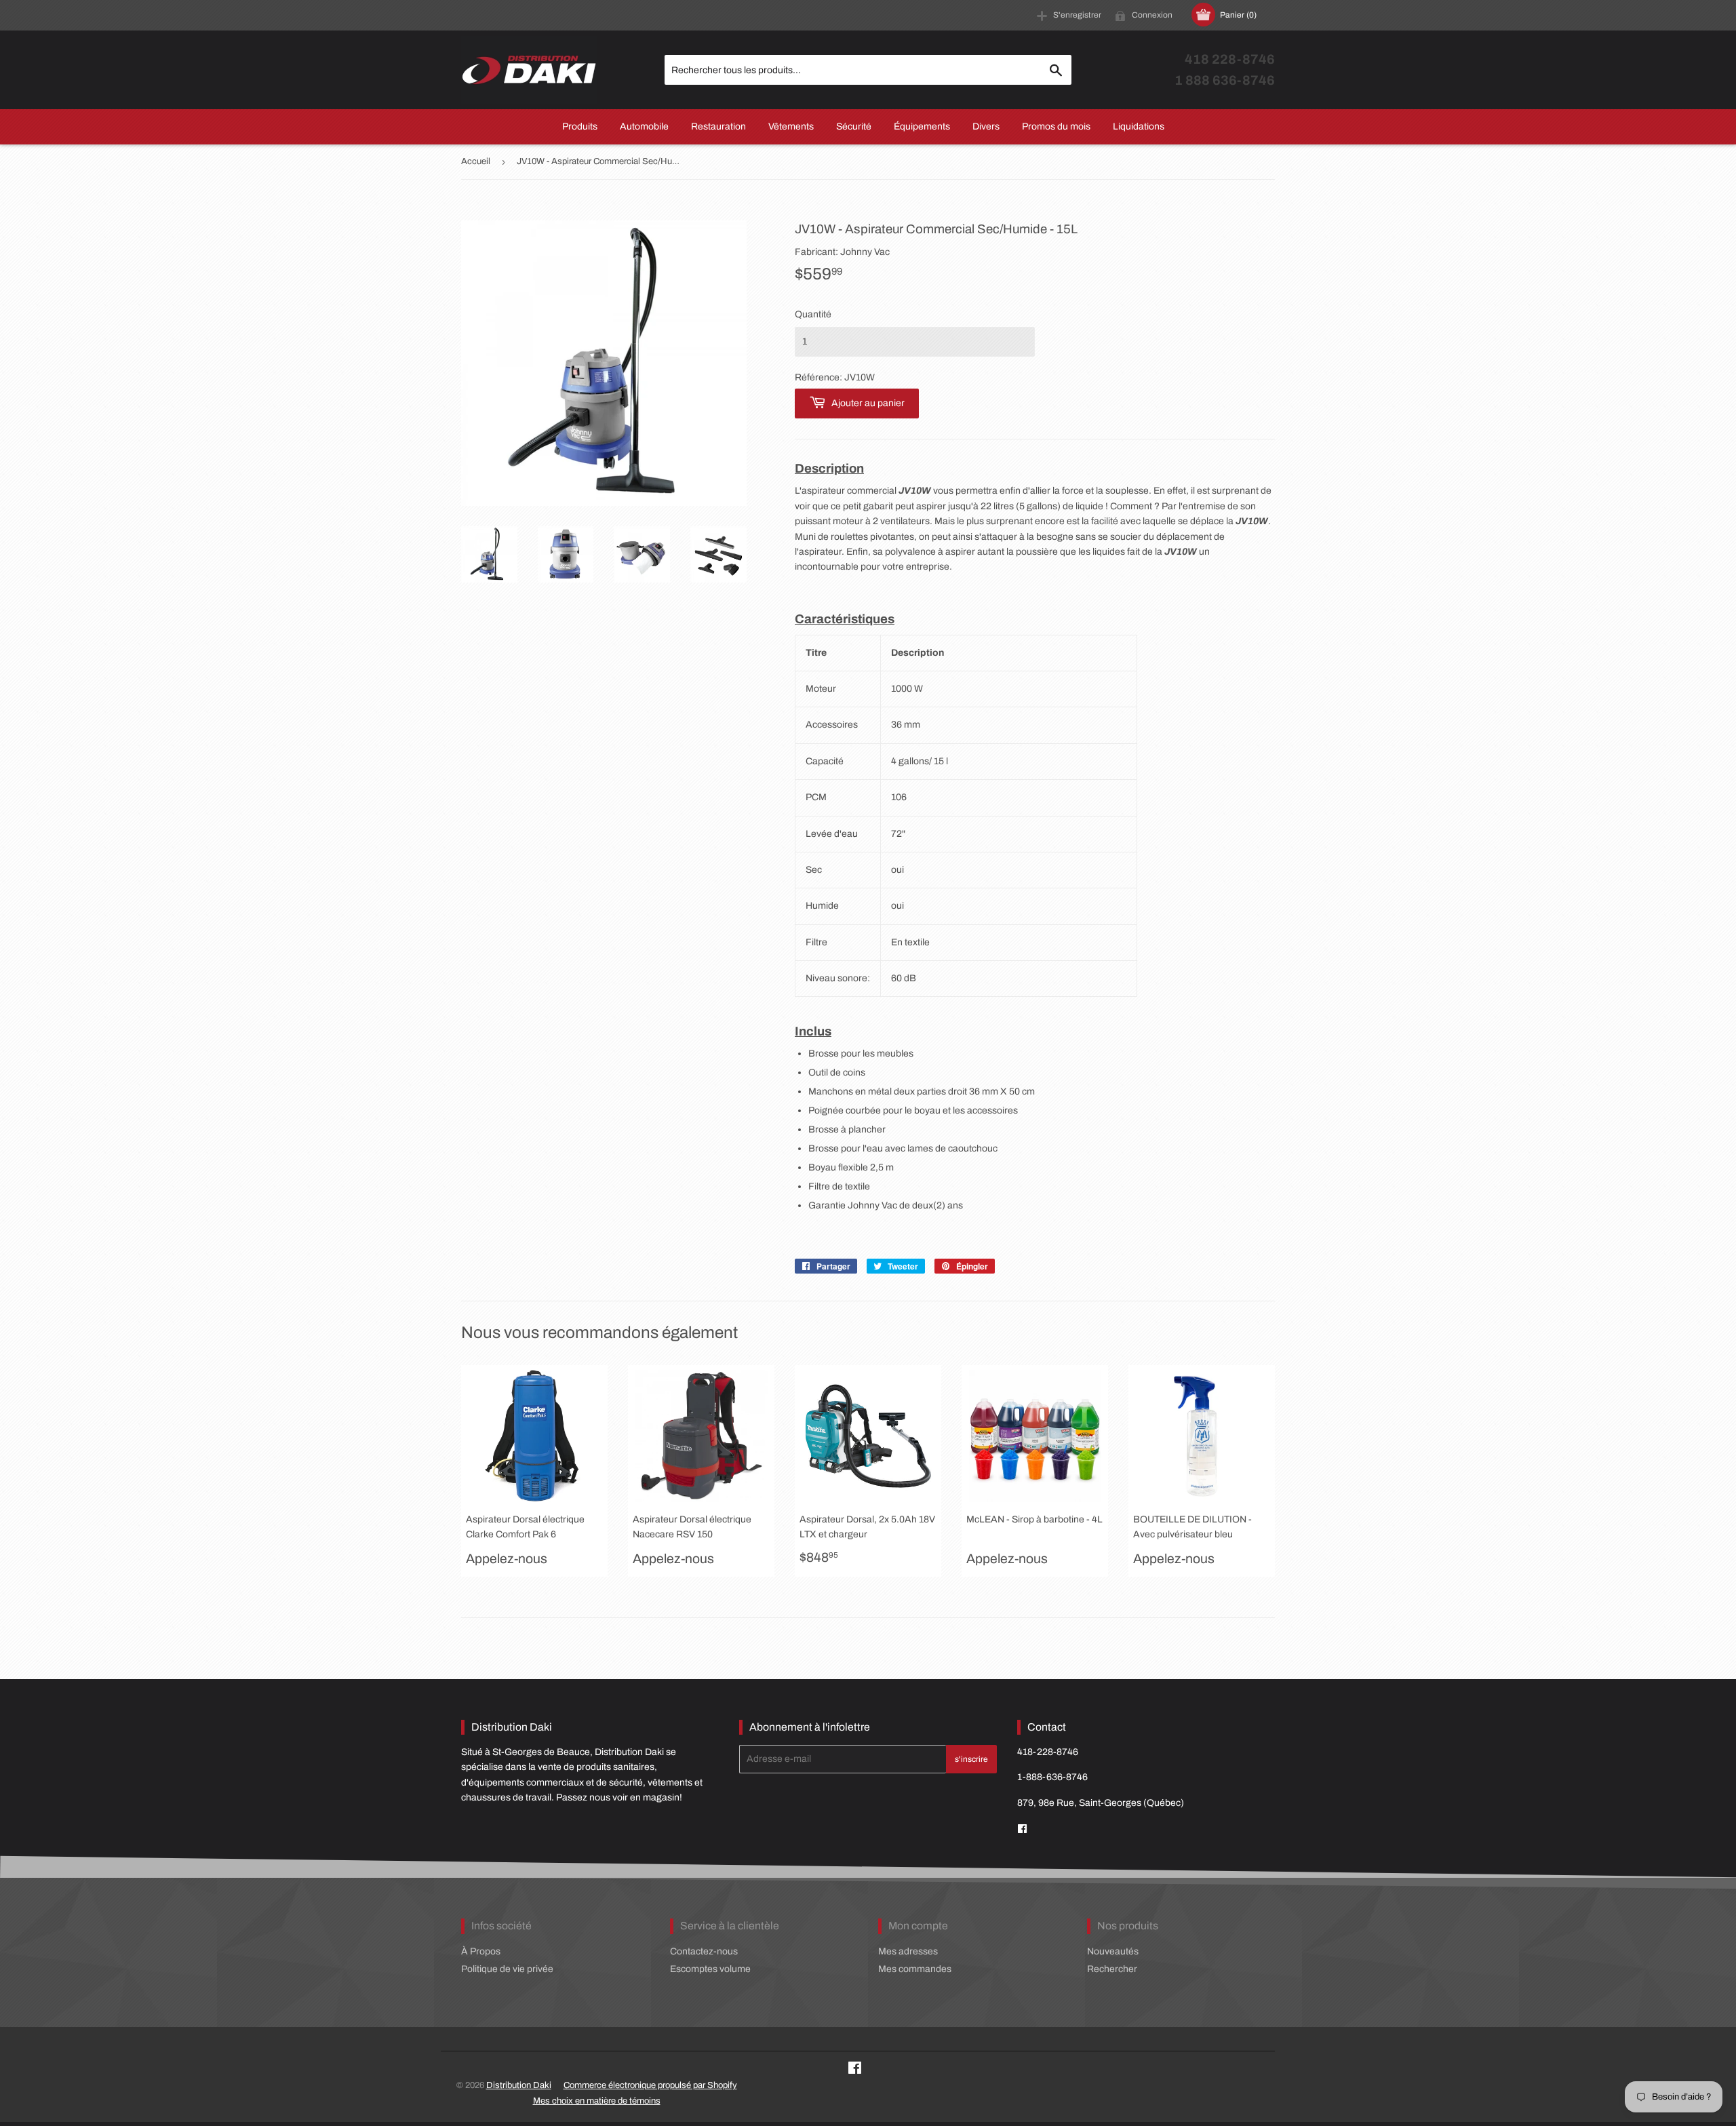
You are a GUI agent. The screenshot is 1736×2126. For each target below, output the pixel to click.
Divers (986, 126)
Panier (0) (1238, 15)
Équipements (922, 126)
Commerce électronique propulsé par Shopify (650, 2085)
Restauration (718, 126)
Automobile (644, 126)
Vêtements (791, 126)
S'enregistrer (1077, 15)
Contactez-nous (704, 1951)
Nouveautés (1113, 1951)
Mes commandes (915, 1969)
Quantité (813, 314)
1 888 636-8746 (1225, 80)
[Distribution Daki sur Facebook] (855, 2070)
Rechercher (1112, 1969)
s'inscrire (971, 1759)
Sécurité (854, 126)
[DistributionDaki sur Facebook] (1022, 1829)
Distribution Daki (519, 2085)
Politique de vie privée (507, 1969)
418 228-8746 (1230, 59)
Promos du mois (1056, 126)
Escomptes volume (710, 1969)
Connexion (1152, 15)
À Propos (481, 1951)
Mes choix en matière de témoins (597, 2101)
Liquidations (1139, 126)
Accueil (476, 161)
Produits (580, 126)
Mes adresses (908, 1951)
